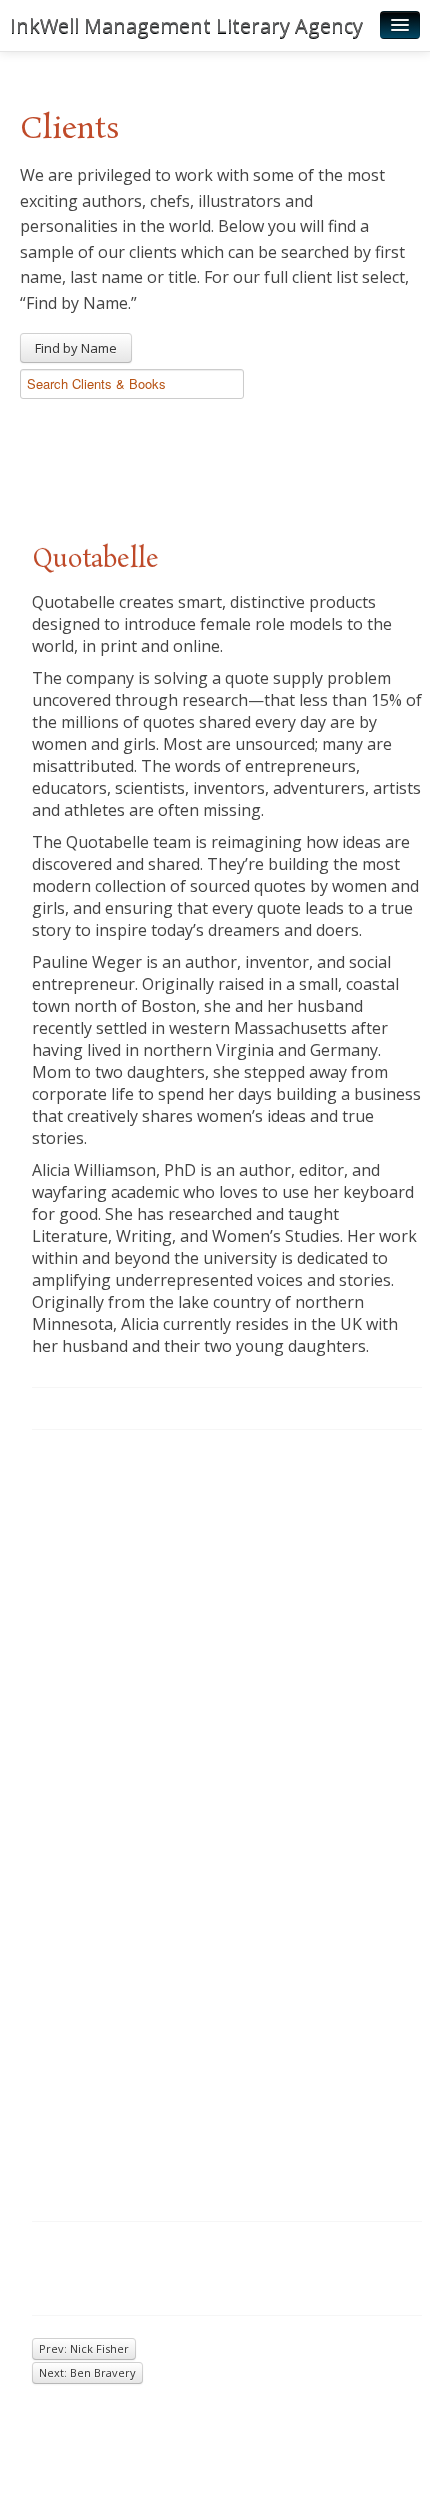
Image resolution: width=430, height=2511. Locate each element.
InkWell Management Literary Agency (186, 25)
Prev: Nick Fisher (84, 2348)
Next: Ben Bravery (87, 2372)
